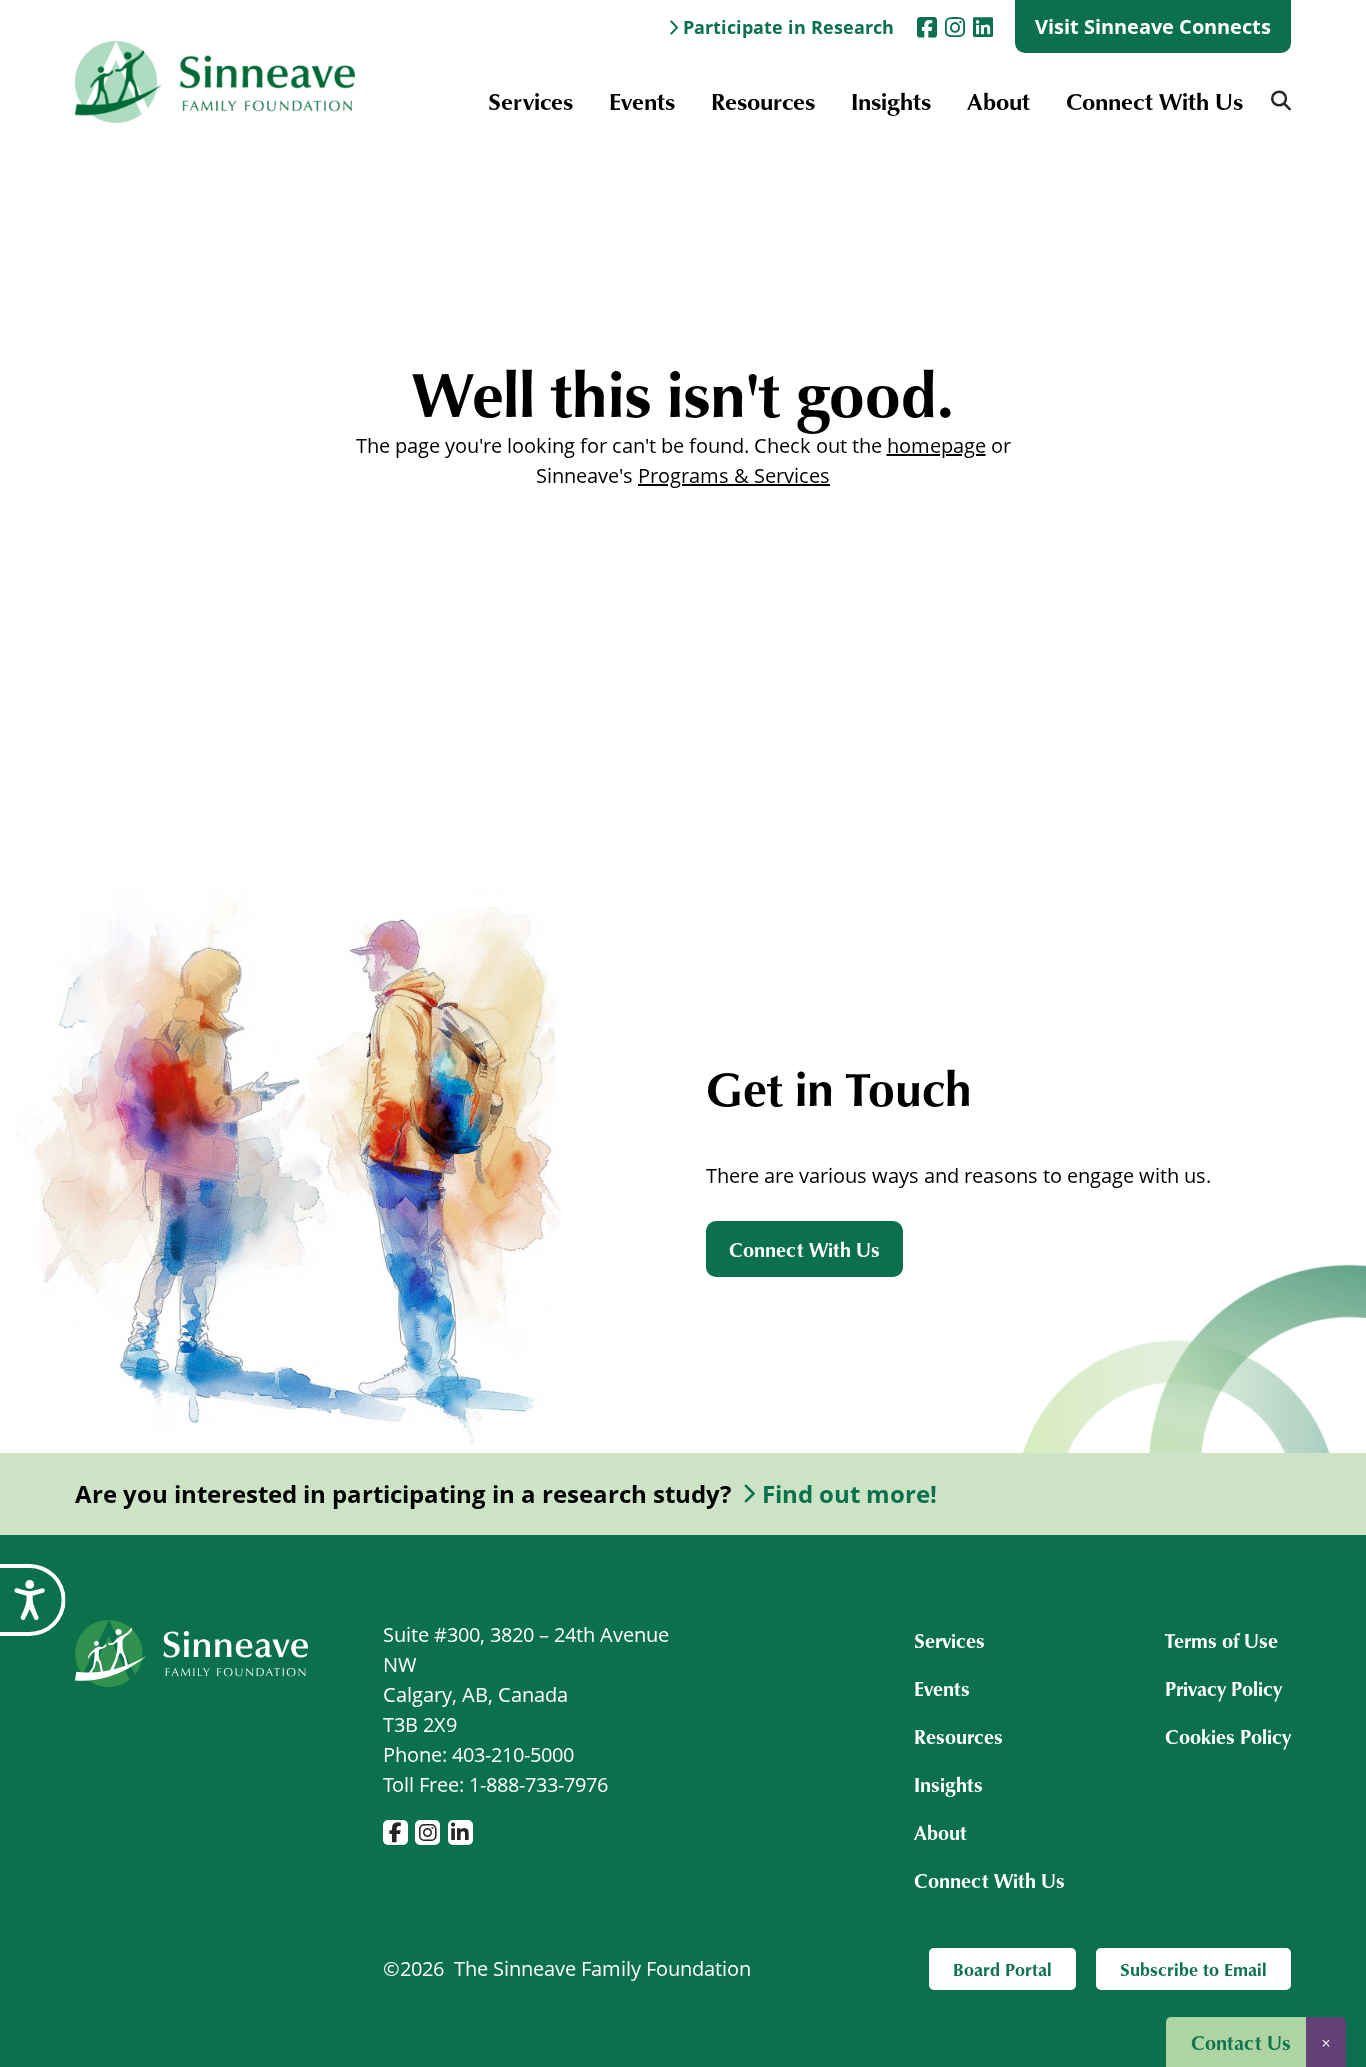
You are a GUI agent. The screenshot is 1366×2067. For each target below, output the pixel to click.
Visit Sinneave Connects (1153, 26)
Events (642, 100)
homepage (936, 445)
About (998, 100)
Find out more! (849, 1494)
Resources (763, 100)
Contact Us (1241, 2042)
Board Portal (1002, 1969)
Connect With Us (1154, 100)
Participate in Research (788, 27)
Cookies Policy (1228, 1736)
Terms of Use (1221, 1640)
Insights (891, 100)
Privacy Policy (1223, 1688)
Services (530, 100)
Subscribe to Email (1193, 1969)
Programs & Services (734, 475)
